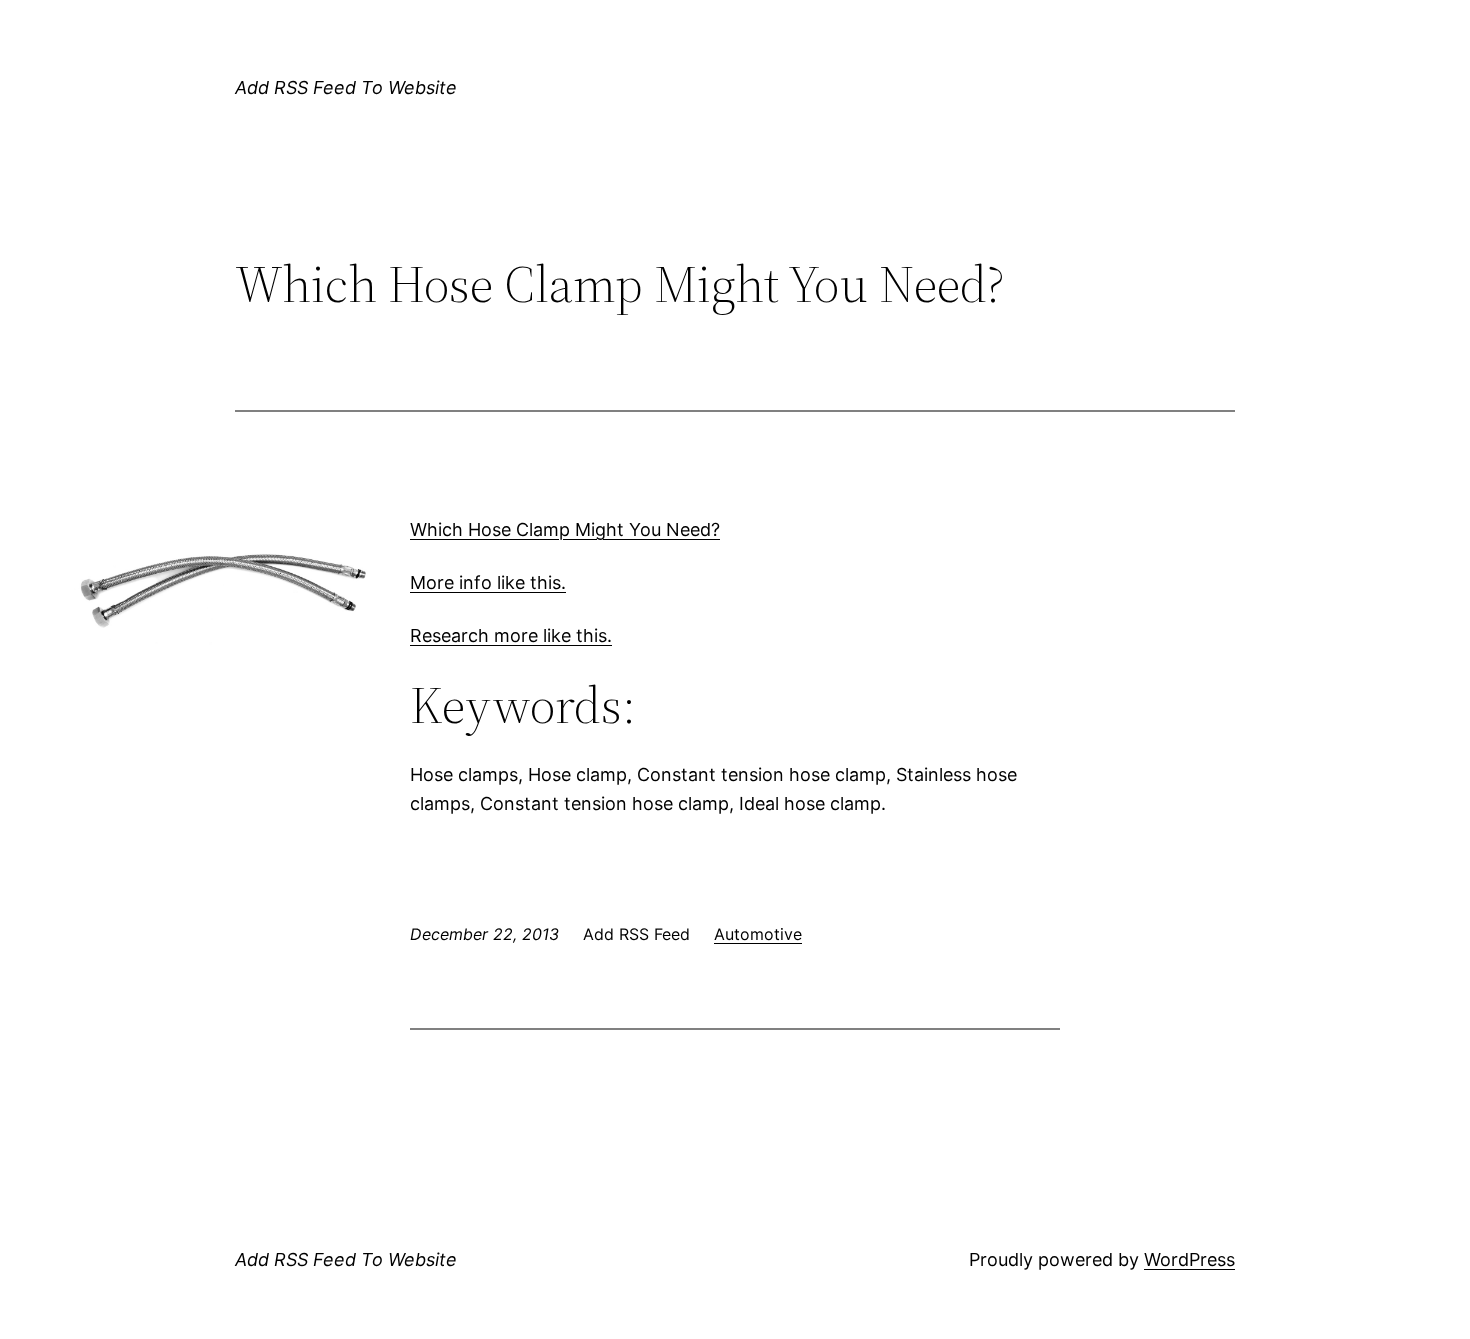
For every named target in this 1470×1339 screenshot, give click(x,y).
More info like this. (488, 582)
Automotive (758, 934)
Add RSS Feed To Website (346, 87)
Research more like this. (511, 635)
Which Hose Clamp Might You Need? (565, 529)
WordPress (1189, 1259)
